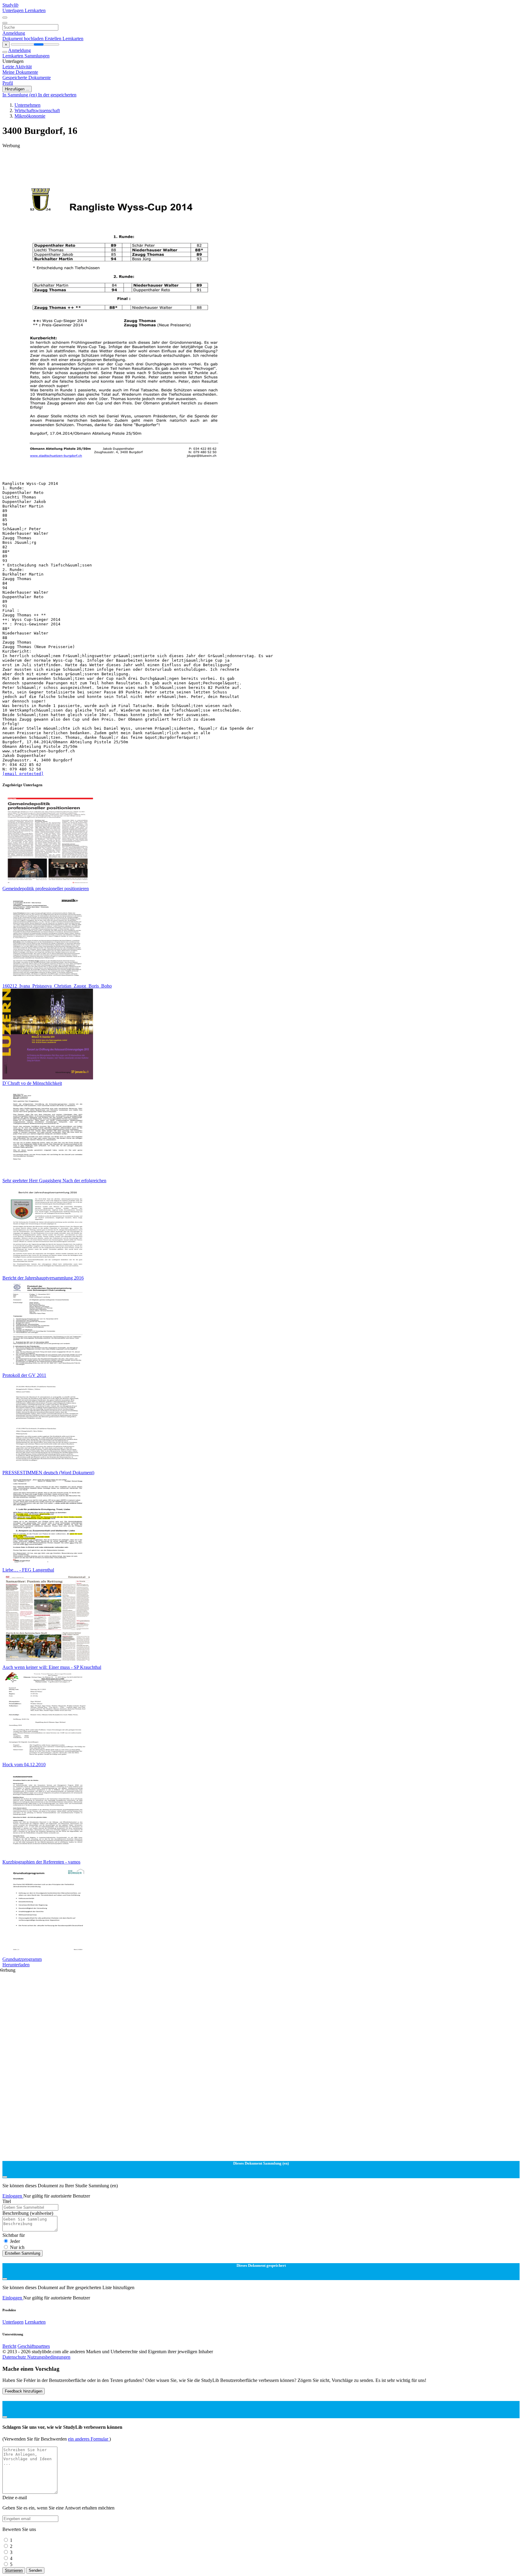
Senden (35, 2570)
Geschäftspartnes (34, 2346)
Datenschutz (15, 2357)
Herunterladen (16, 1965)
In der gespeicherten (57, 95)
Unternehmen (27, 105)
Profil (8, 83)
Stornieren (14, 2570)
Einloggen (13, 2196)
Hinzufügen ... (17, 89)
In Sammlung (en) (20, 95)
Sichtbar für (14, 2235)
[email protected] (23, 774)
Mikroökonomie (30, 116)
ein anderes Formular (89, 2439)
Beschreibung (28, 2213)
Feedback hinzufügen (24, 2391)
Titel (7, 2201)
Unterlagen (14, 10)
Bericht (9, 2346)
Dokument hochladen (24, 39)
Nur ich (17, 2247)
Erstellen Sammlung (23, 2253)
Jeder (15, 2241)
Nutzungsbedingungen (49, 2357)
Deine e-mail (15, 2498)
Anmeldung (14, 33)
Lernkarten (35, 10)
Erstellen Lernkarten (64, 39)
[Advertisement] (184, 162)
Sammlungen (37, 56)
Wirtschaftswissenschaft (37, 110)
